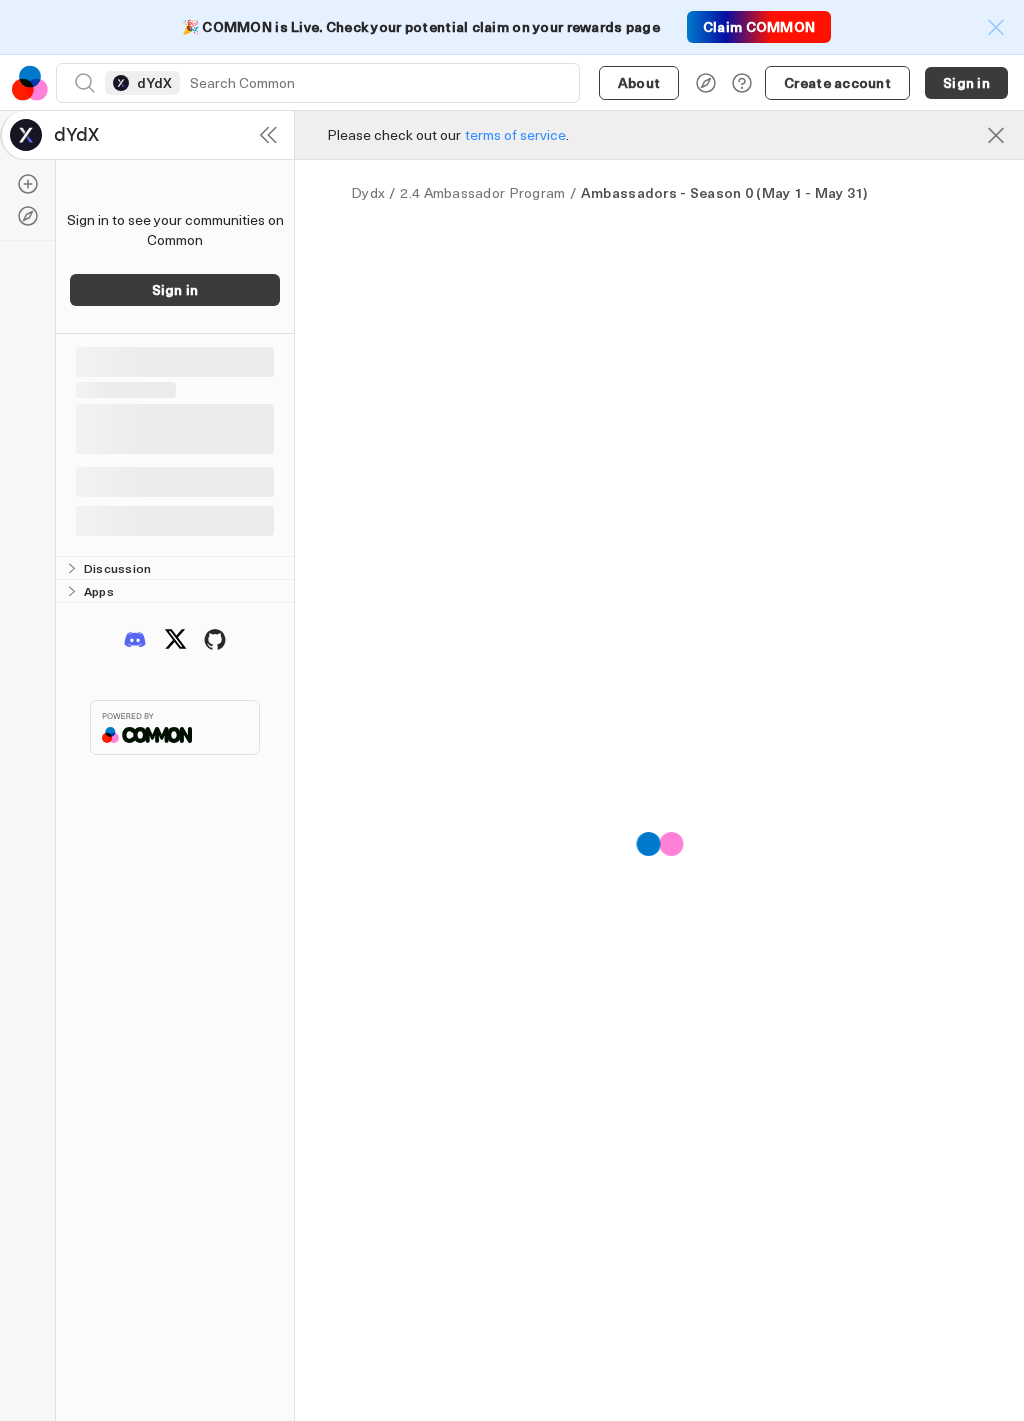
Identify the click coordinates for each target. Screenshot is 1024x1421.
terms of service (515, 134)
